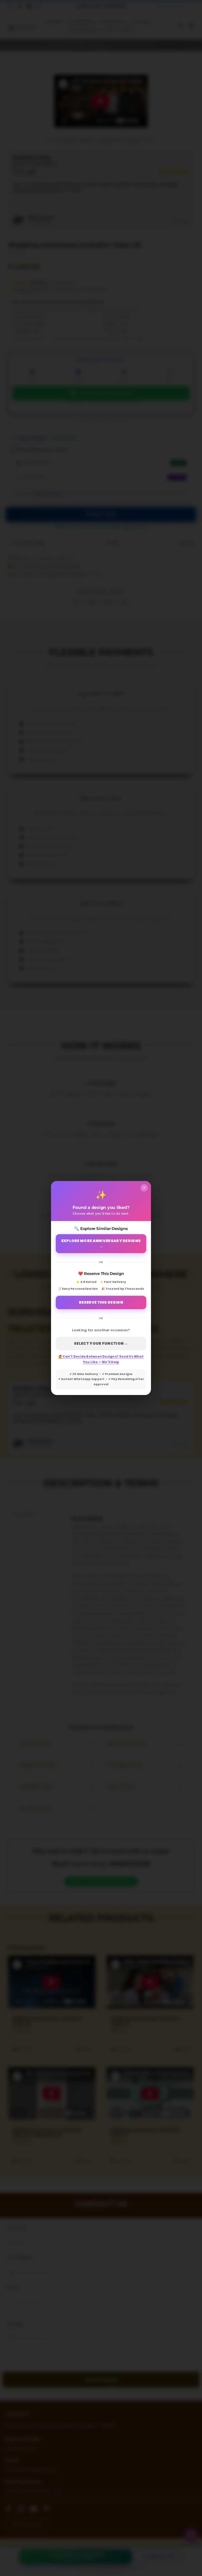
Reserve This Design (101, 1302)
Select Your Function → (101, 1343)
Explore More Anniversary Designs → (101, 1244)
